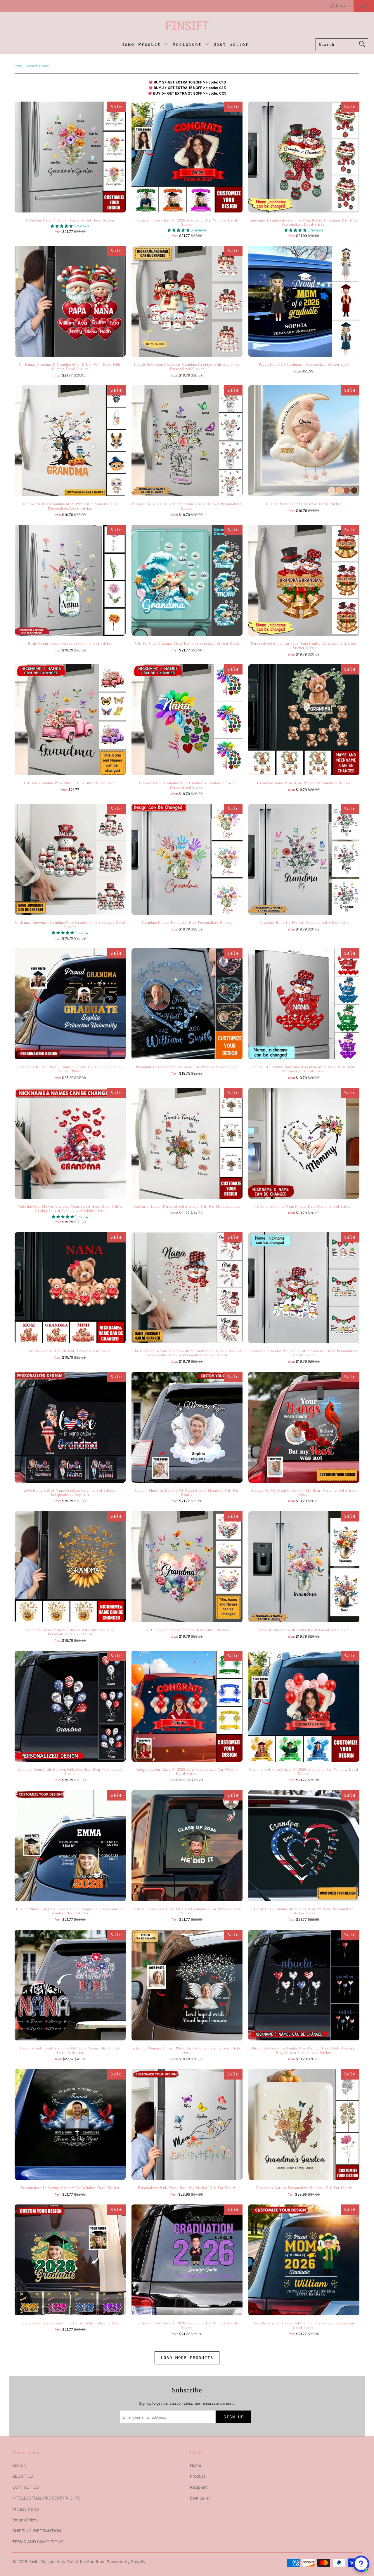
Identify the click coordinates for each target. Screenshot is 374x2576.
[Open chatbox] (361, 2564)
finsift (34, 2562)
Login (343, 6)
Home (195, 2465)
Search (19, 2465)
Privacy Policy (26, 2509)
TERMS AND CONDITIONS (38, 2542)
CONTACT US (26, 2487)
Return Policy (25, 2520)
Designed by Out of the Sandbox (73, 2562)
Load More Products (187, 2358)
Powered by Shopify (126, 2562)
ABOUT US (23, 2476)
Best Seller (200, 2498)
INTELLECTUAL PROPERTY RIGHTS (46, 2498)
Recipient (199, 2487)
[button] (153, 45)
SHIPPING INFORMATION (37, 2531)
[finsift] (187, 26)
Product (198, 2476)
